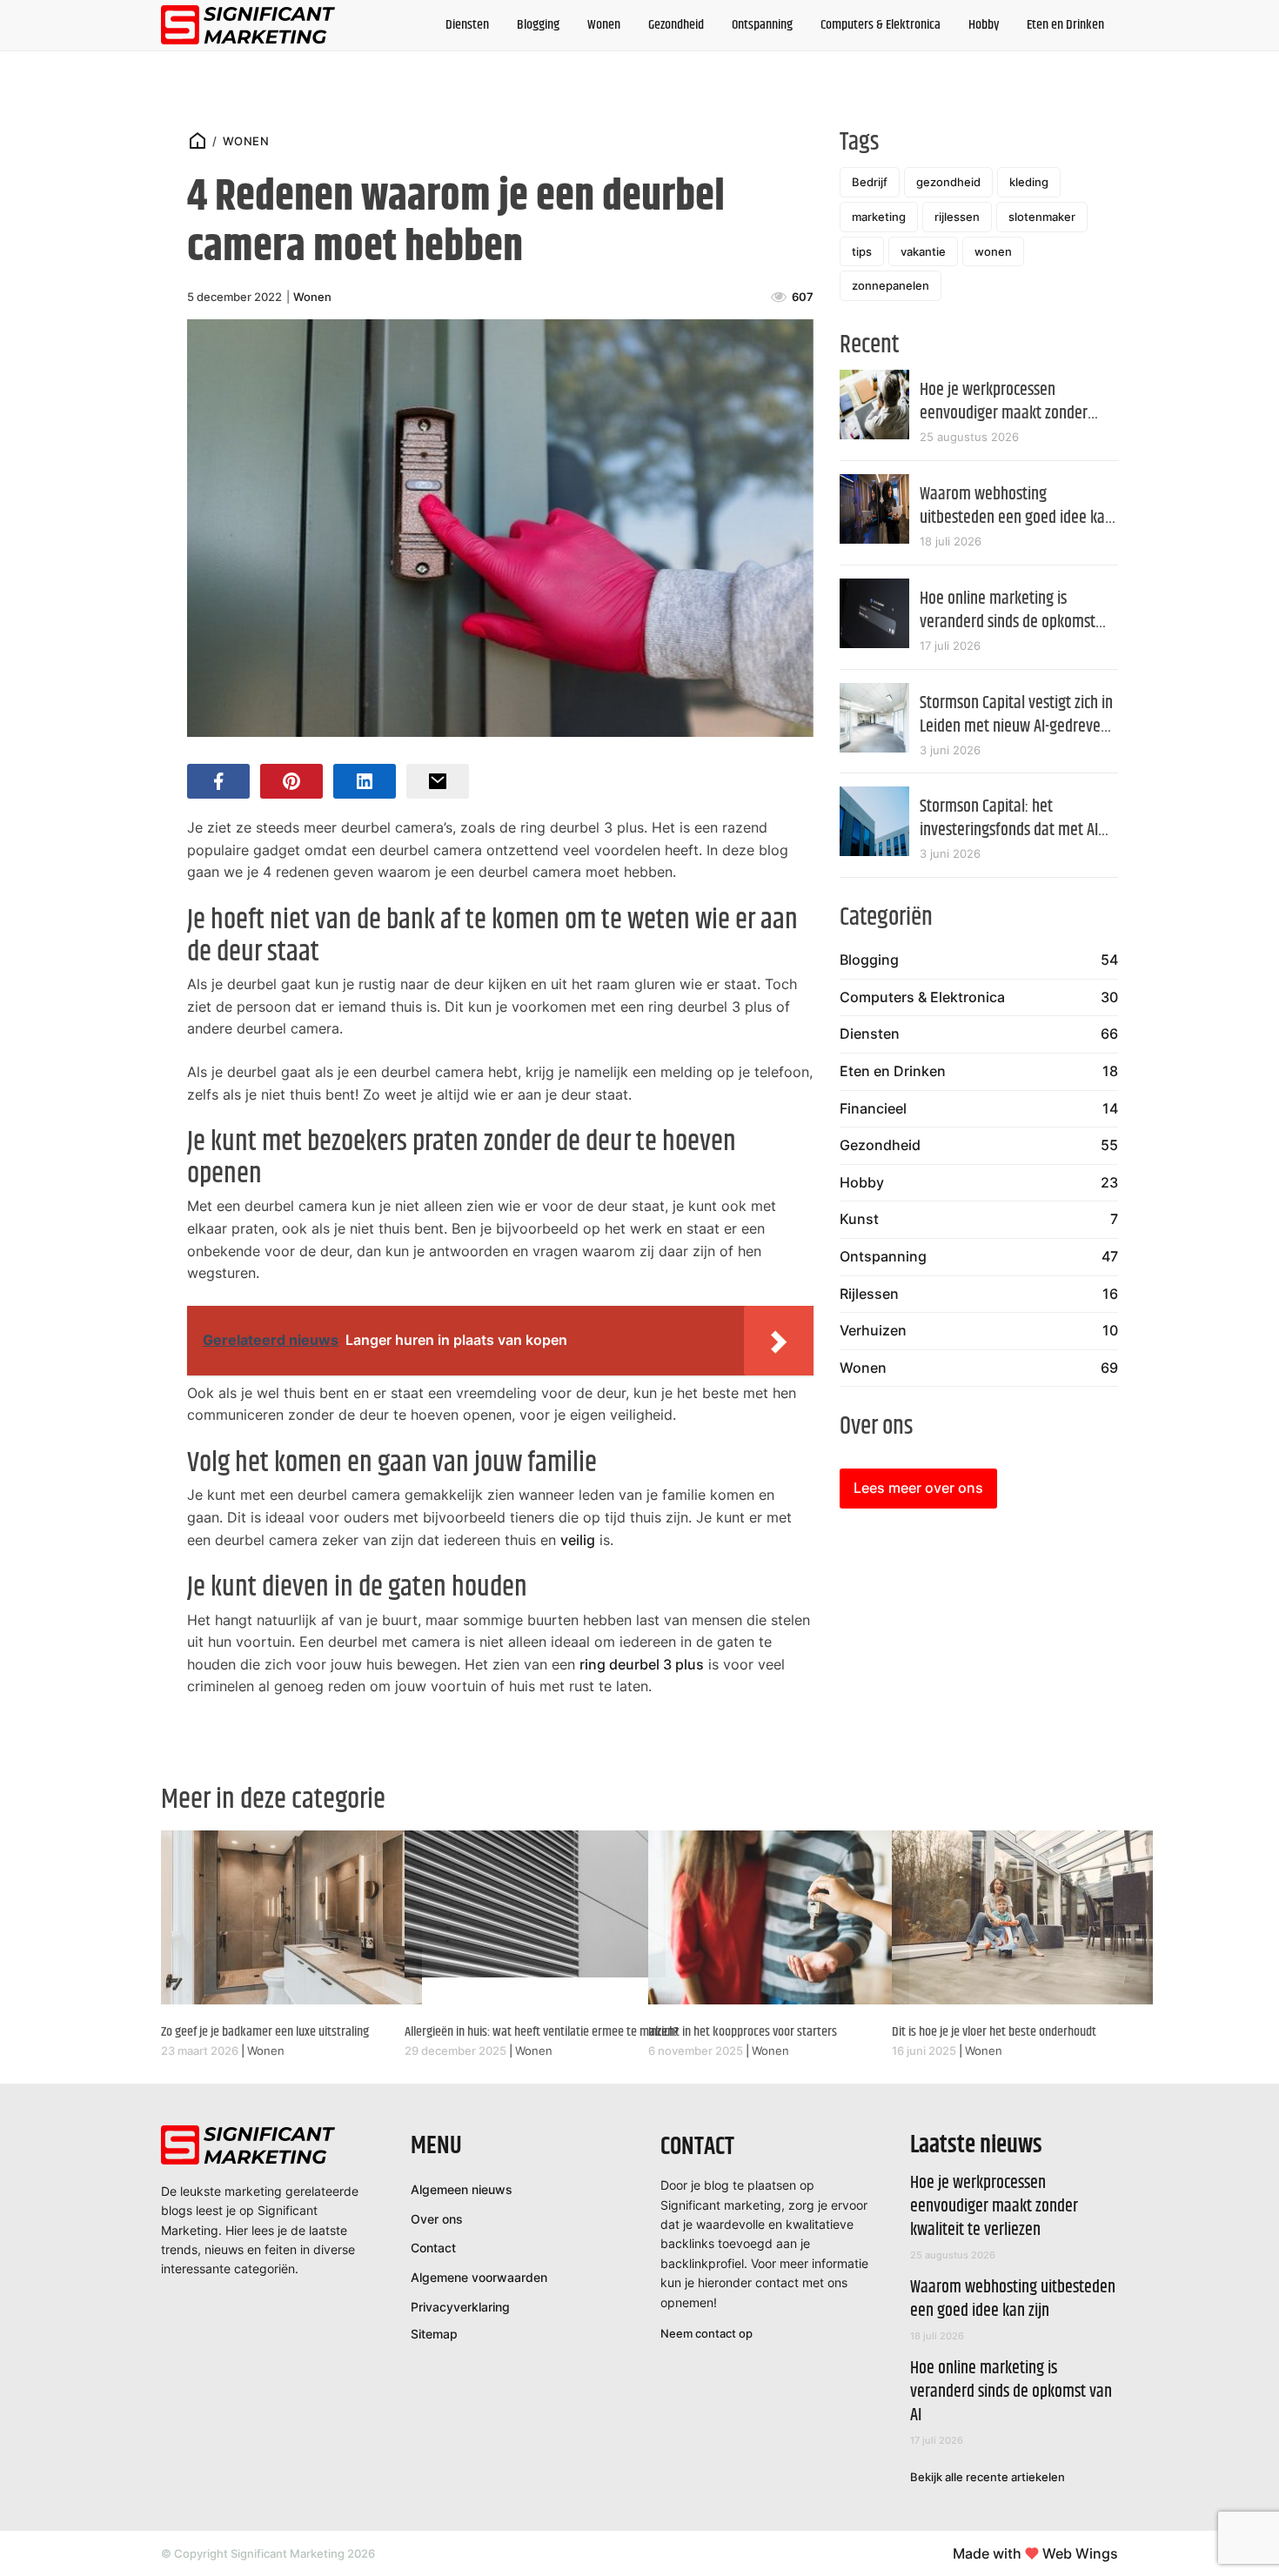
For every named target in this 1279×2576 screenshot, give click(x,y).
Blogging (538, 25)
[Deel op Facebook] (218, 781)
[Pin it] (291, 781)
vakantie (923, 251)
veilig (578, 1540)
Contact (433, 2248)
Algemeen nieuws (462, 2189)
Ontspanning (762, 25)
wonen (993, 251)
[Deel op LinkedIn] (365, 781)
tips (862, 251)
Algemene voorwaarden (479, 2277)
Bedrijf (870, 182)
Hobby (984, 25)
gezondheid (948, 182)
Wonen (604, 25)
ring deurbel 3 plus (642, 1664)
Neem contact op (706, 2333)
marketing (879, 217)
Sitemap (434, 2334)
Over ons (437, 2219)
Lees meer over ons (918, 1488)
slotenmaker (1042, 217)
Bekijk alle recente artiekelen (988, 2477)
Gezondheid (676, 25)
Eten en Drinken (1065, 25)
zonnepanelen (891, 285)
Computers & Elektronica (881, 25)
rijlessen (957, 217)
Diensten (467, 25)
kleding (1029, 182)
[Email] (438, 781)
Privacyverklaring (460, 2307)
